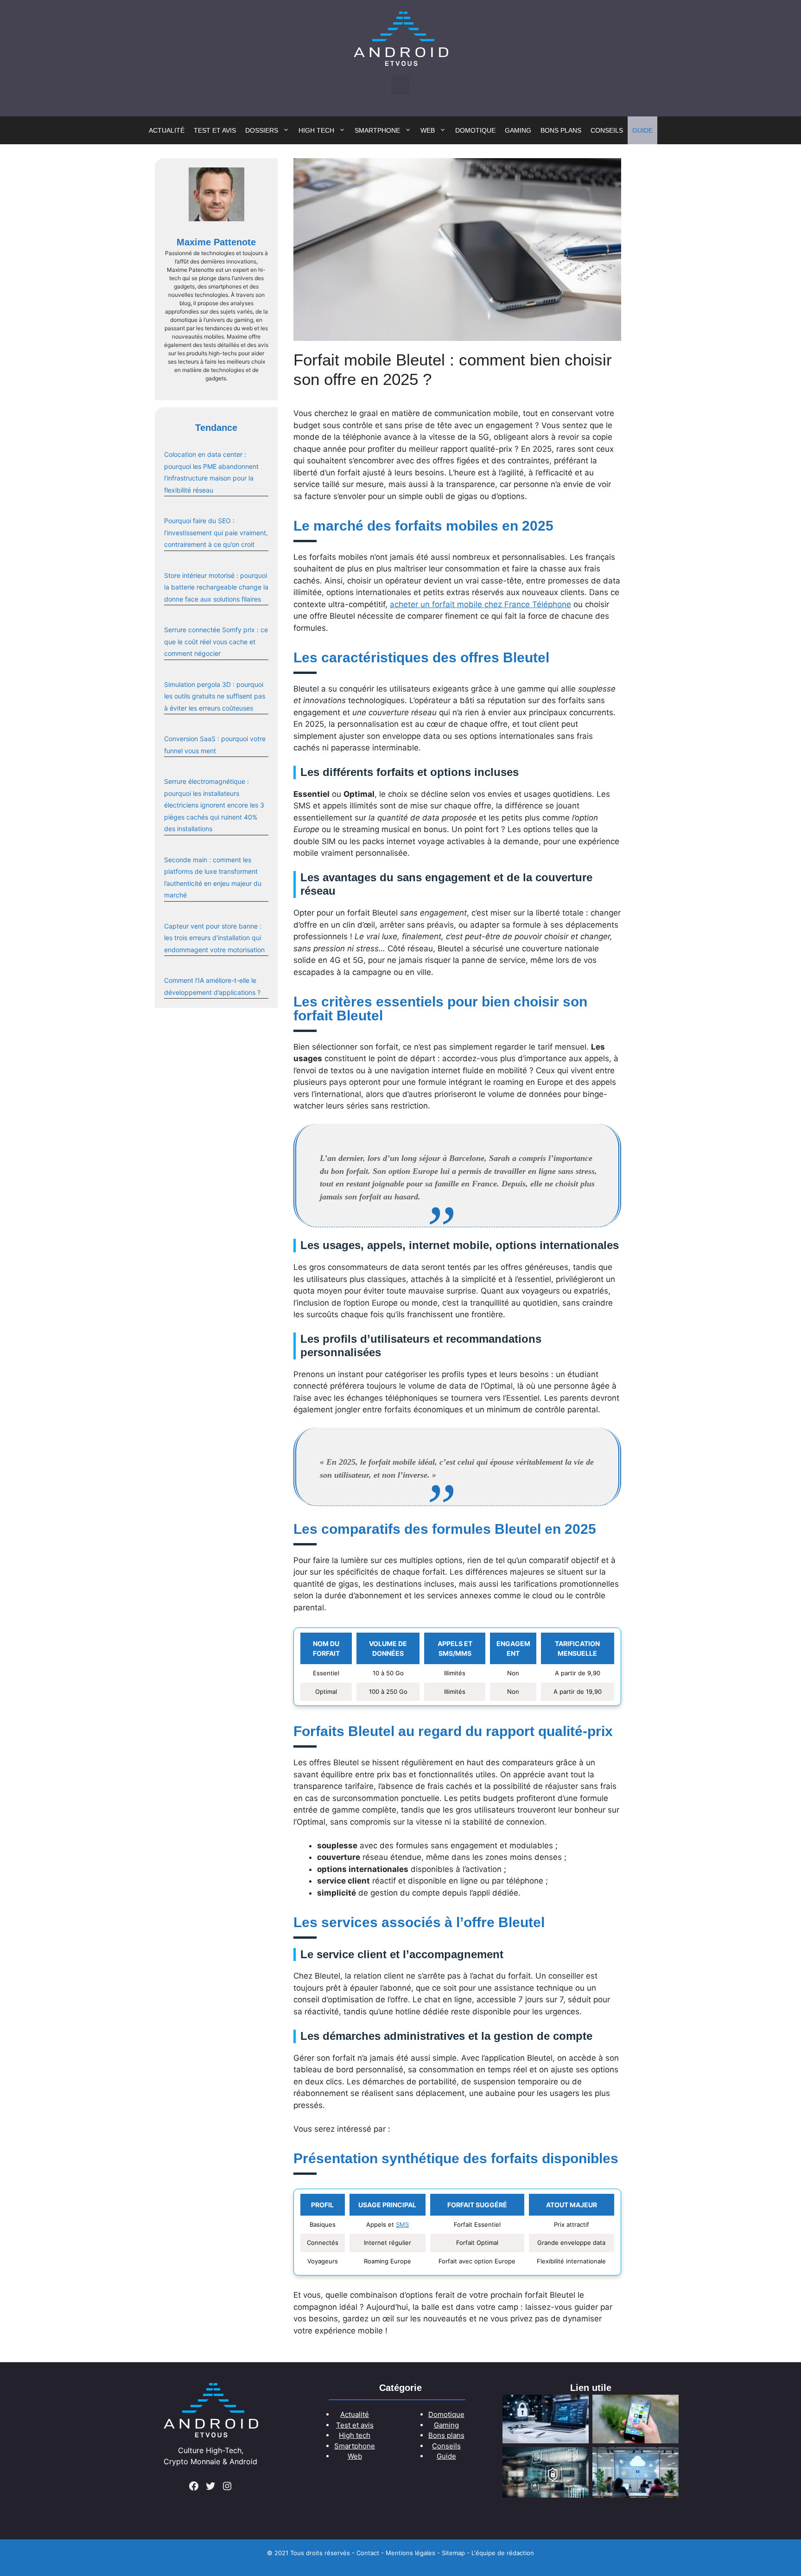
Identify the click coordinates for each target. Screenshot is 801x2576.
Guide (642, 130)
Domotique (475, 130)
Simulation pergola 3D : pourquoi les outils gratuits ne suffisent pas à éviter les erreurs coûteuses (215, 696)
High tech (316, 130)
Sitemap (453, 2553)
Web (428, 130)
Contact (368, 2553)
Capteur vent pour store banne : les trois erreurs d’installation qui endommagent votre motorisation (214, 938)
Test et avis (215, 130)
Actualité (167, 130)
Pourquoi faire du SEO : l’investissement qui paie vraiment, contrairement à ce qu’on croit (216, 532)
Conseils (607, 130)
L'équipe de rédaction (503, 2553)
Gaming (518, 130)
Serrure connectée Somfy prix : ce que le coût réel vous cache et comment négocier (216, 641)
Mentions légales (410, 2553)
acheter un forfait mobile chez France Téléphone (480, 604)
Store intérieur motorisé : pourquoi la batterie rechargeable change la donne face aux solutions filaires (216, 587)
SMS (402, 2224)
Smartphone (377, 130)
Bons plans (561, 130)
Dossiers (262, 130)
